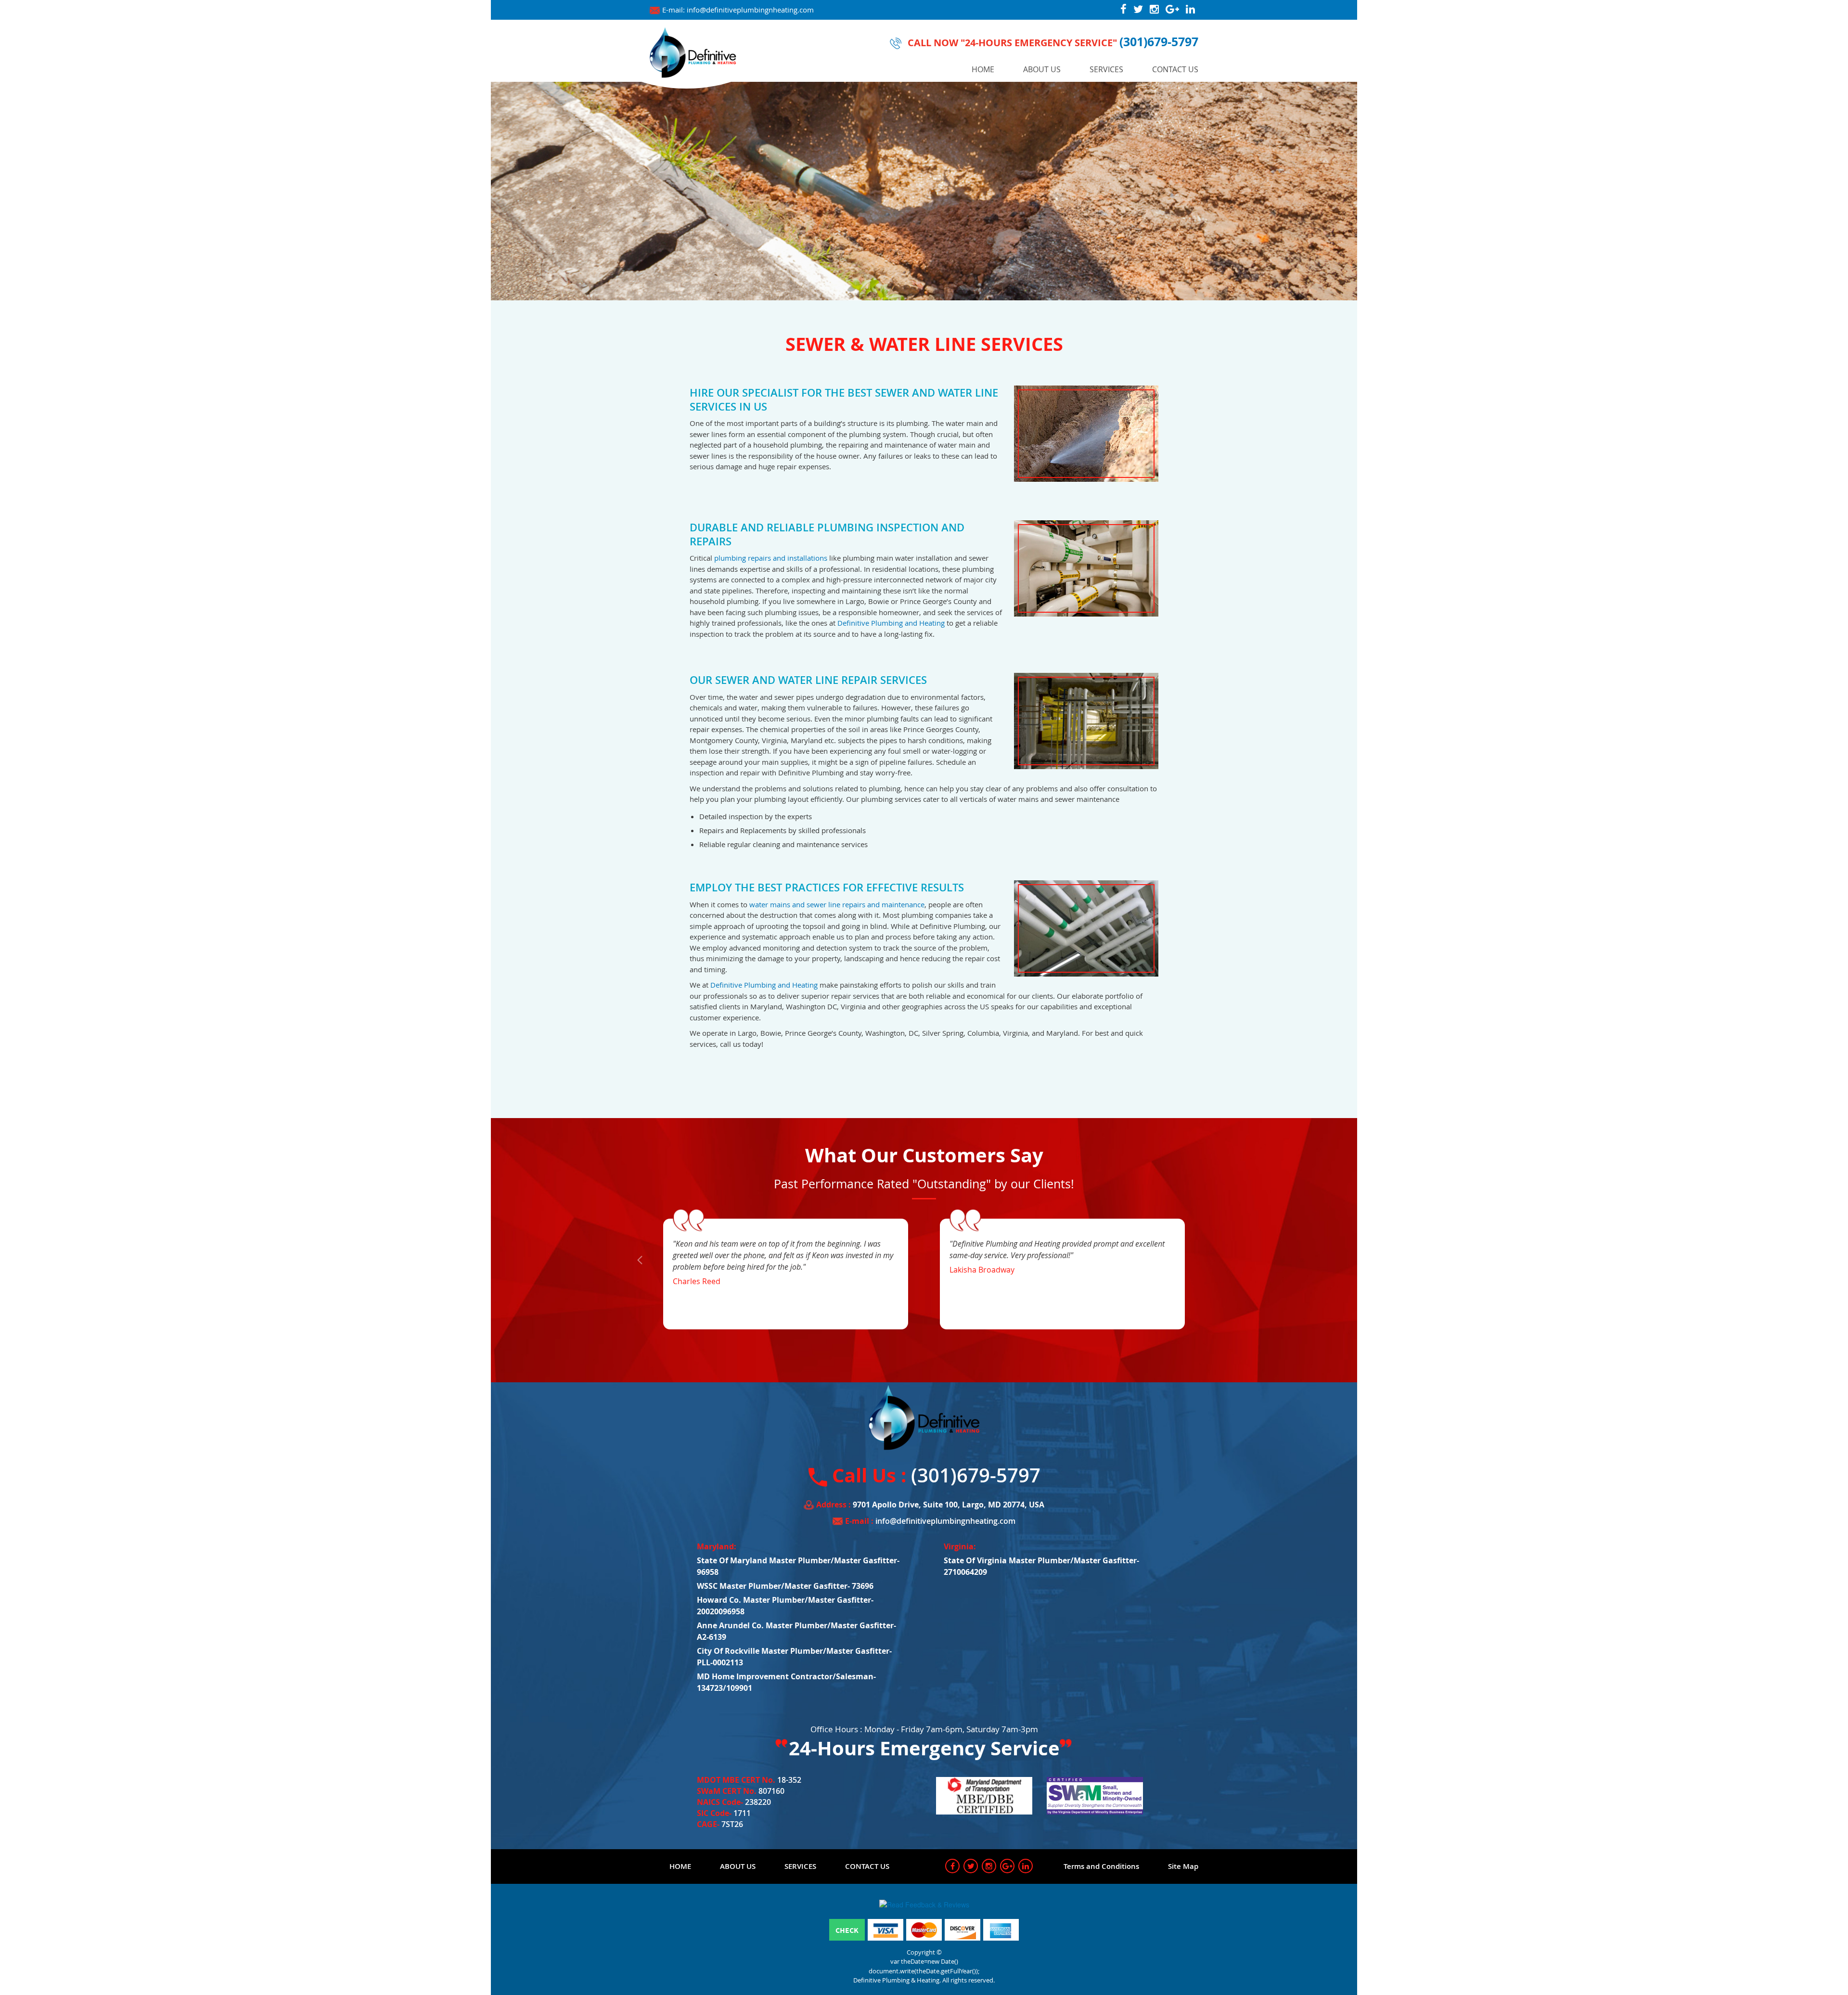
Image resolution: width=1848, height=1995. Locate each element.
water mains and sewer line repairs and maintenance (837, 904)
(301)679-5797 (1159, 41)
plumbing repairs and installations (771, 558)
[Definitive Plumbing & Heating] (693, 51)
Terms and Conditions (1101, 1866)
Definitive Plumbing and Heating (891, 623)
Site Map (1183, 1866)
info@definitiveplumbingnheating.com (750, 10)
